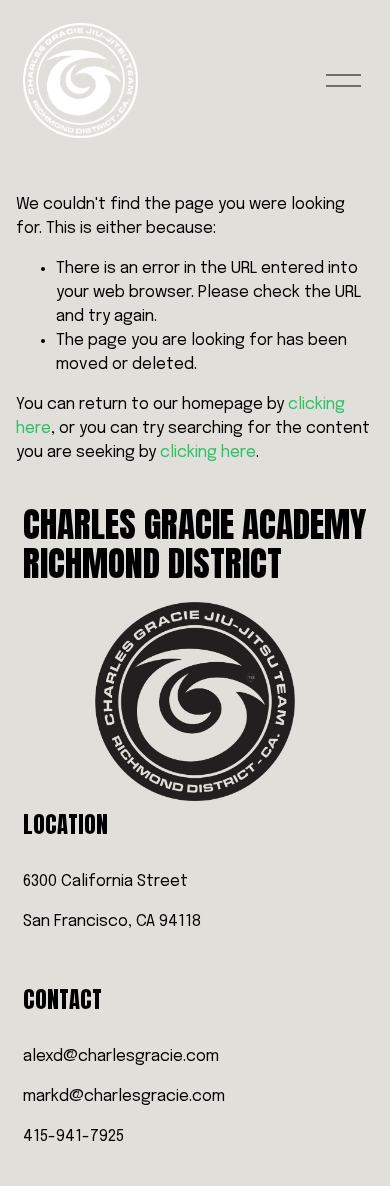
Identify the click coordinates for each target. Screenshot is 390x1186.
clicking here (208, 452)
